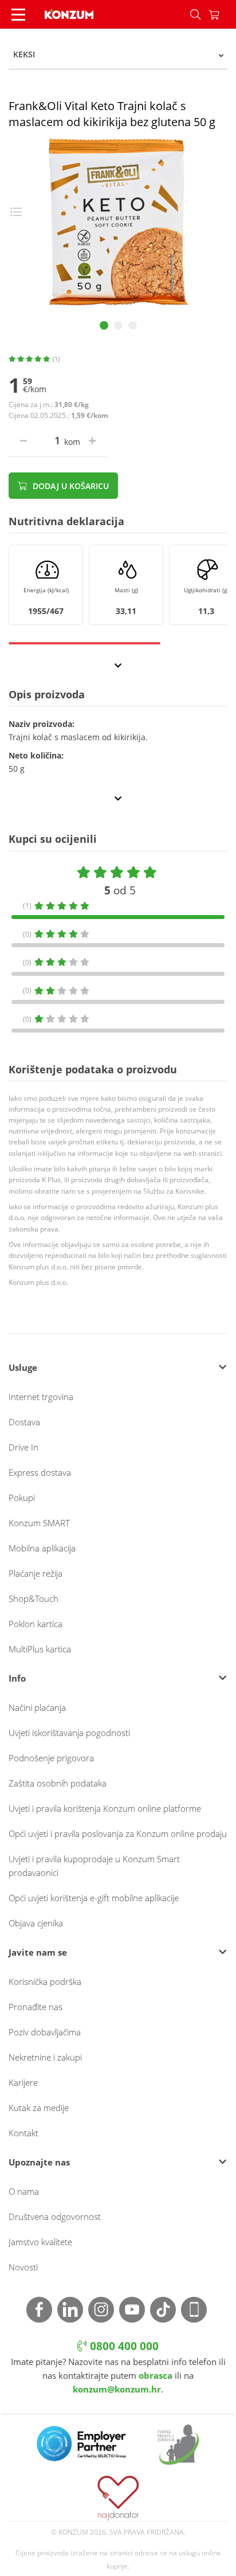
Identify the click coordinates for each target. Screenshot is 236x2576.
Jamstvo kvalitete (40, 2242)
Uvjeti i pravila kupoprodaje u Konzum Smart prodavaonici (94, 1866)
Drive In (23, 1447)
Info (17, 1678)
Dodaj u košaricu (70, 486)
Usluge (23, 1367)
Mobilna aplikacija (42, 1548)
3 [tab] (133, 325)
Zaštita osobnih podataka (58, 1783)
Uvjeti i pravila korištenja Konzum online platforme (105, 1808)
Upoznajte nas (39, 2162)
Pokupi (22, 1498)
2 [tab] (118, 325)
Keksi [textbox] (24, 54)
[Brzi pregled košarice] (222, 14)
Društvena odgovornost (55, 2217)
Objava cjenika (36, 1923)
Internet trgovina (41, 1397)
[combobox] (118, 54)
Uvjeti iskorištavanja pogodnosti (69, 1733)
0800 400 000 (123, 2346)
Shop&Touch (34, 1598)
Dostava (24, 1422)
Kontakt (23, 2133)
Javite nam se (38, 1952)
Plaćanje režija (36, 1573)
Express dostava (40, 1472)
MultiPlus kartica (40, 1649)
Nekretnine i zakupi (45, 2057)
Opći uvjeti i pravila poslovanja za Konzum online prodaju (118, 1834)
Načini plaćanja (37, 1707)
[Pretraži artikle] (195, 14)
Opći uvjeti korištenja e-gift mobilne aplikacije (94, 1898)
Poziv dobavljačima (45, 2032)
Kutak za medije (39, 2108)
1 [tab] (104, 325)
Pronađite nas (36, 2007)
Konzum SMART (39, 1523)
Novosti (23, 2267)
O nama (24, 2191)
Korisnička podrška (45, 1981)
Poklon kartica (36, 1624)
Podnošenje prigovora (51, 1758)
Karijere (23, 2082)
